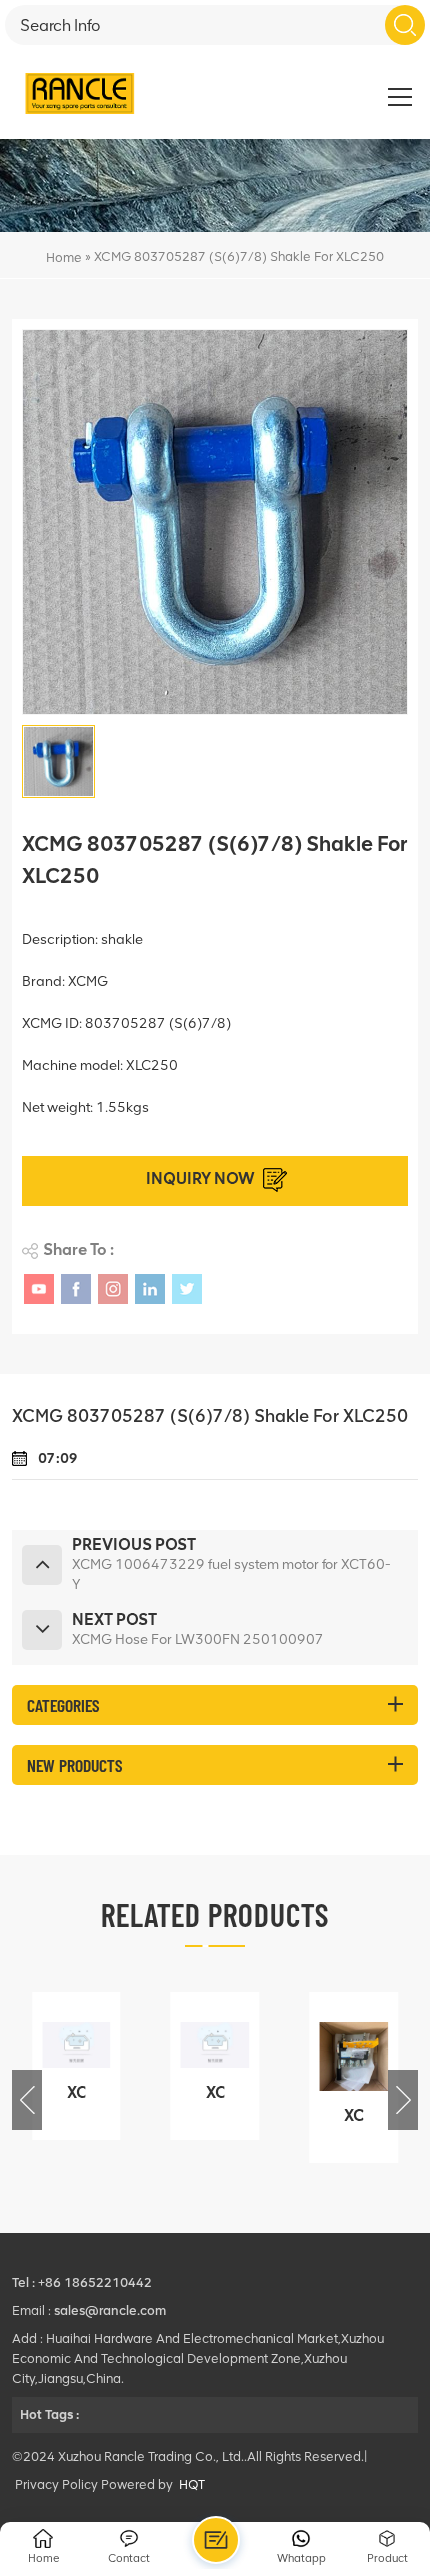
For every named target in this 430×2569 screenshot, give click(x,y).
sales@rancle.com (110, 2310)
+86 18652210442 (95, 2282)
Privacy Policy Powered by (94, 2484)
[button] (403, 2100)
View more (72, 2126)
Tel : (25, 2282)
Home (64, 257)
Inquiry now (200, 1178)
